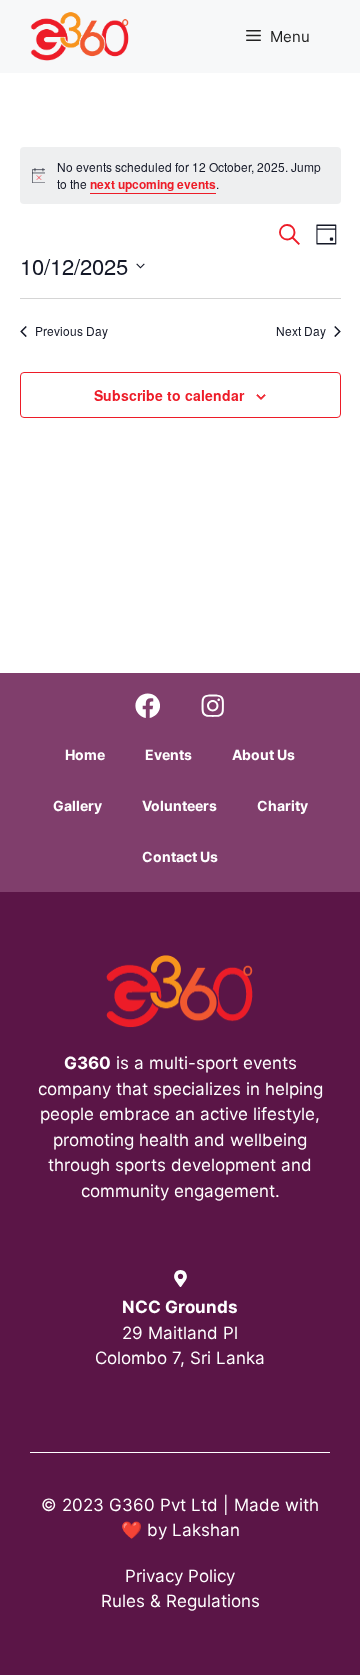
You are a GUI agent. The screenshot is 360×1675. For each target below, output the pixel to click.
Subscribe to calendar (169, 395)
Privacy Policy (180, 1576)
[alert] (180, 175)
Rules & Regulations (180, 1601)
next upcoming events (153, 184)
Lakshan (206, 1530)
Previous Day (71, 331)
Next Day (301, 331)
